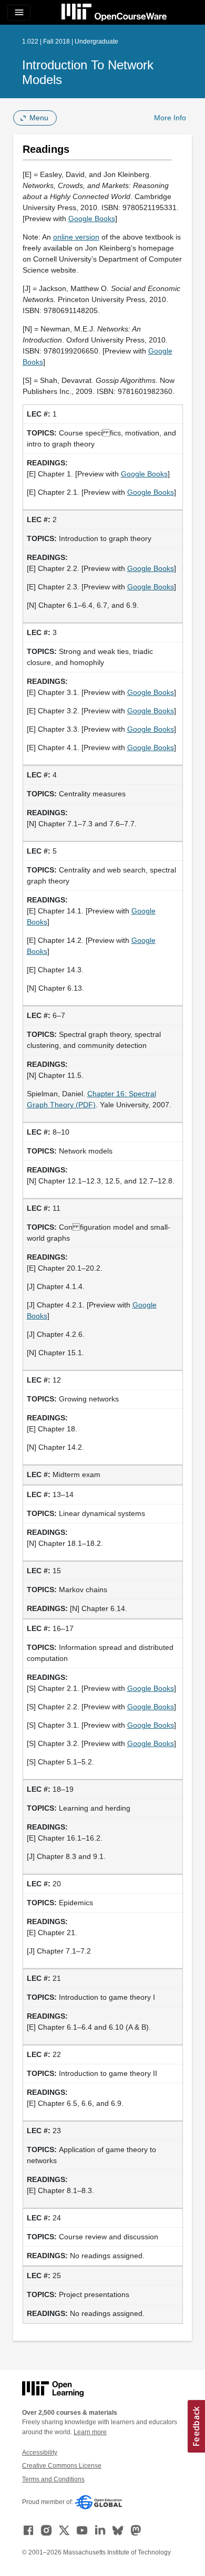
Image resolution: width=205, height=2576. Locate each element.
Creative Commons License (62, 2466)
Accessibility (40, 2453)
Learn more (90, 2432)
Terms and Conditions (53, 2479)
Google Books (92, 219)
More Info (170, 118)
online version (76, 237)
